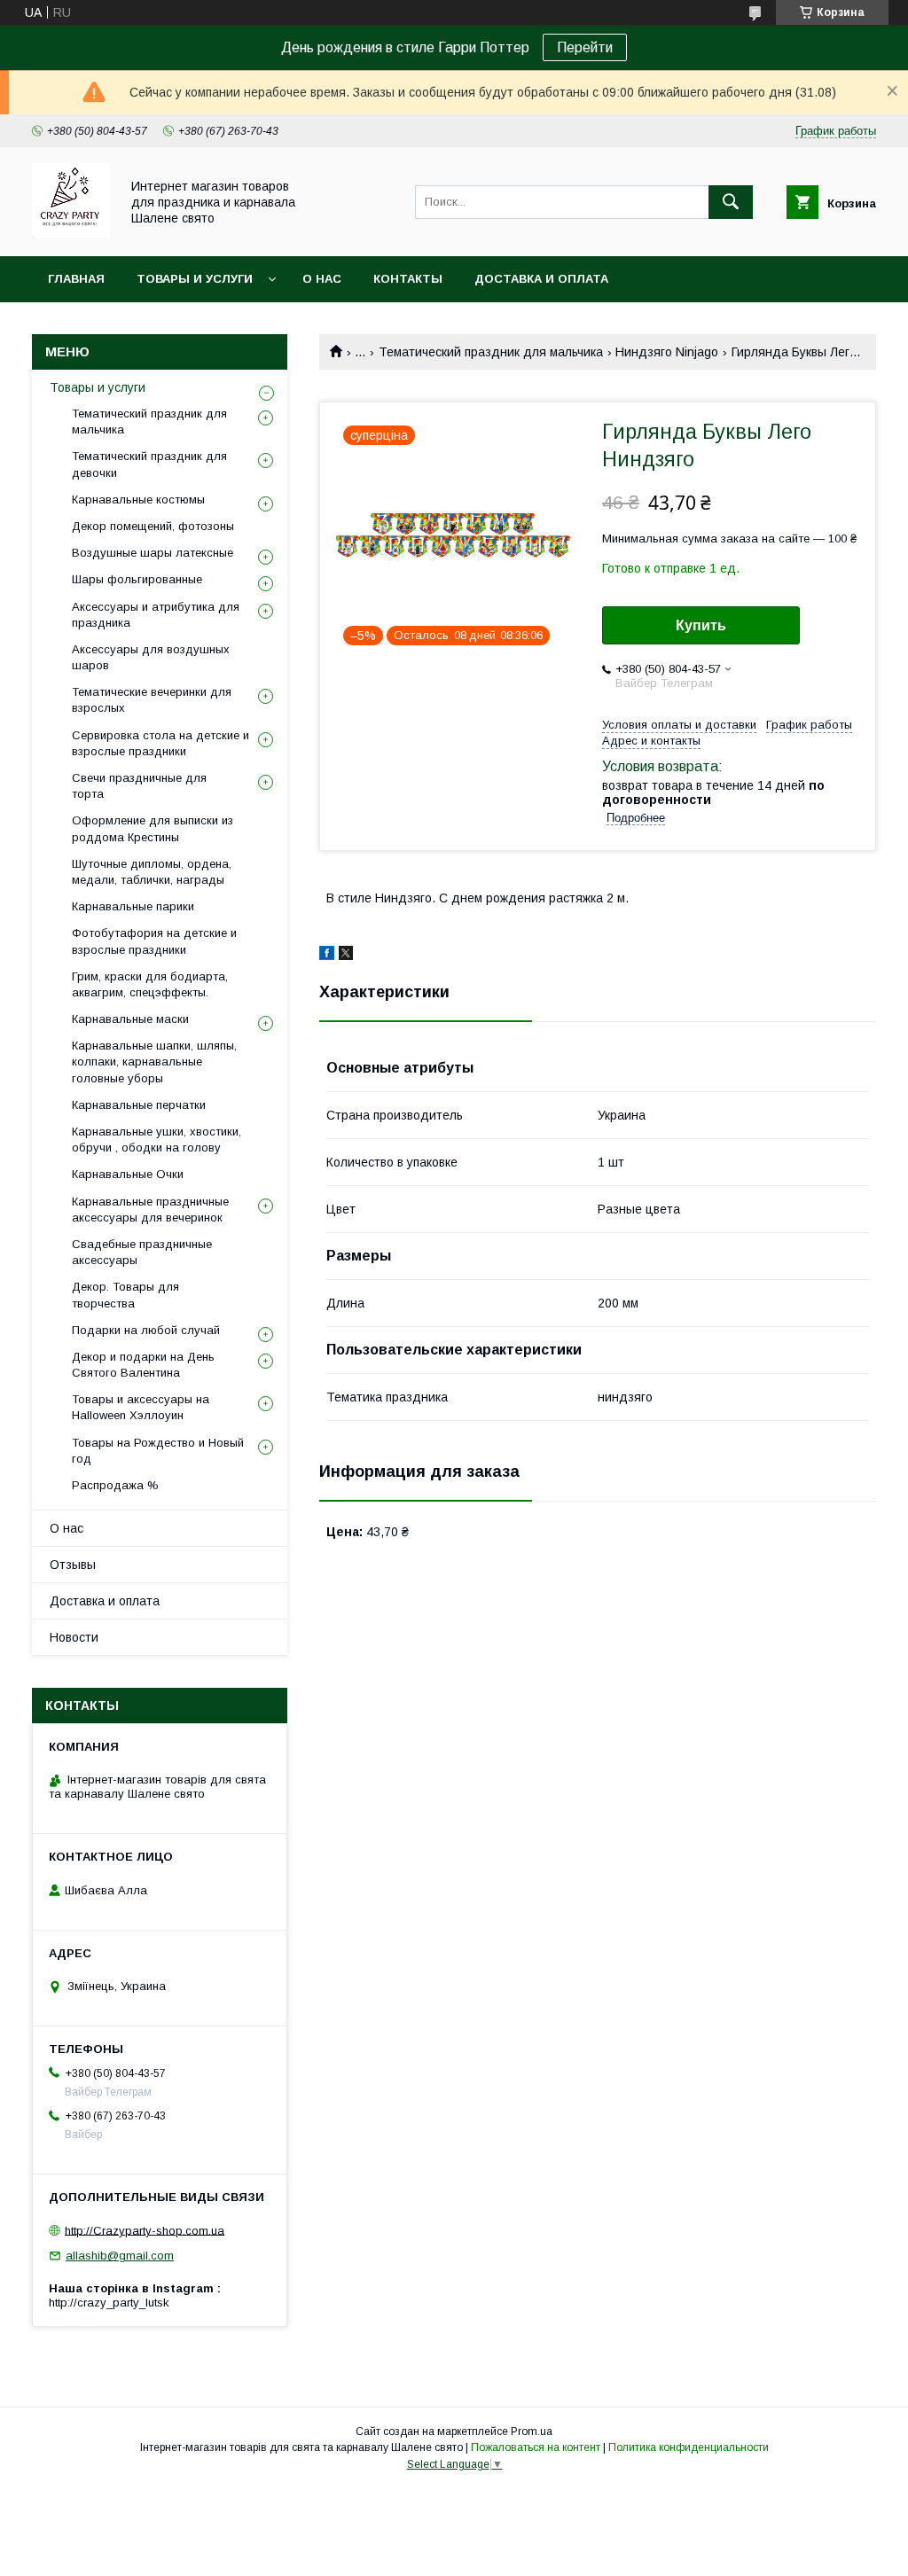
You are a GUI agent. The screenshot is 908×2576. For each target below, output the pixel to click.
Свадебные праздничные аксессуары (142, 1252)
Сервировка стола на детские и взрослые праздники (160, 743)
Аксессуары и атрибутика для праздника (156, 615)
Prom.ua (532, 2432)
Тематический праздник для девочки (149, 464)
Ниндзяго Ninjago (667, 352)
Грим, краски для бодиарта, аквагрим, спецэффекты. (150, 984)
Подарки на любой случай (146, 1330)
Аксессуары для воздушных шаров (151, 657)
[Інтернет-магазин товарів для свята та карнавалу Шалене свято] (71, 233)
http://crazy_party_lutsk (109, 2303)
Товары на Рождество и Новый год (158, 1451)
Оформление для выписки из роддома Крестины (153, 828)
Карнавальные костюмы (138, 500)
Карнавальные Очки (128, 1174)
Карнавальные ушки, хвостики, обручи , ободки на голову (157, 1140)
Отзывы (73, 1565)
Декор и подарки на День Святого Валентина (143, 1365)
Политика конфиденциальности (689, 2447)
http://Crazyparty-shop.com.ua (145, 2230)
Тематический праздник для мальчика (491, 352)
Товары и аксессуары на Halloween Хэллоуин (141, 1407)
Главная (76, 279)
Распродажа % (115, 1485)
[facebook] (327, 956)
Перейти (585, 47)
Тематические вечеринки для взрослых (152, 700)
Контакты (408, 279)
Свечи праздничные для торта (139, 786)
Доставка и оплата (541, 279)
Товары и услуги (195, 279)
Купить (701, 625)
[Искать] (731, 202)
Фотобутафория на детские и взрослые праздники (154, 941)
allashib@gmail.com (120, 2256)
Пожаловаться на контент (536, 2447)
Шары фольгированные (137, 579)
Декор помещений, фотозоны (153, 526)
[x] (346, 956)
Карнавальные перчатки (139, 1105)
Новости (74, 1637)
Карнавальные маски (130, 1019)
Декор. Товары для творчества (125, 1295)
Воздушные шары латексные (153, 553)
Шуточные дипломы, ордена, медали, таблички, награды (152, 872)
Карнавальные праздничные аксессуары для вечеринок (150, 1210)
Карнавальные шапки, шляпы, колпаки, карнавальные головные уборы (154, 1062)
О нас (322, 279)
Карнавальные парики (133, 906)
